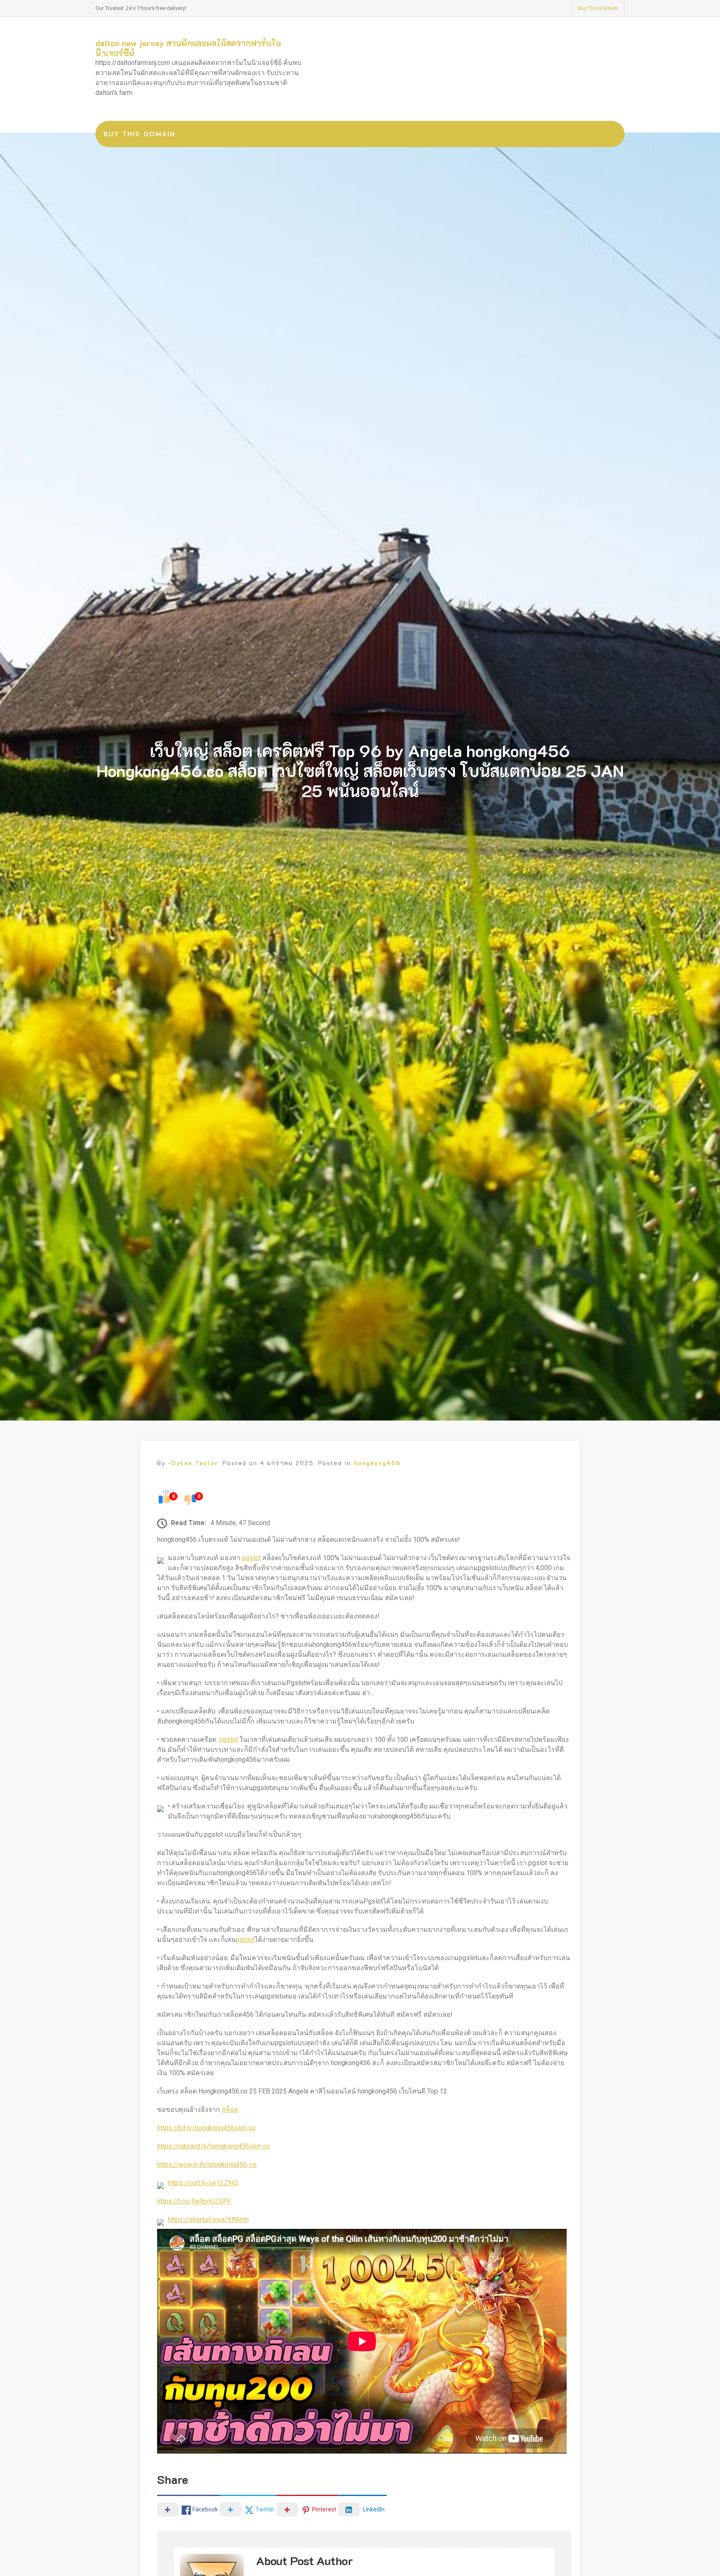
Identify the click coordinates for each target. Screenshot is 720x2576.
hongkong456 (377, 1463)
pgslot (251, 1558)
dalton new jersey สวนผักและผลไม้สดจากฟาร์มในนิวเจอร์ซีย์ (188, 48)
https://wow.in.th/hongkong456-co (207, 2165)
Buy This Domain (598, 8)
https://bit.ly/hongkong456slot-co (206, 2128)
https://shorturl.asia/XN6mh (208, 2220)
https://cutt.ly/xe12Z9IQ (203, 2183)
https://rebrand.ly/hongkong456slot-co (214, 2146)
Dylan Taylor (195, 1463)
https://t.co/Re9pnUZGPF (194, 2201)
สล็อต (230, 2110)
